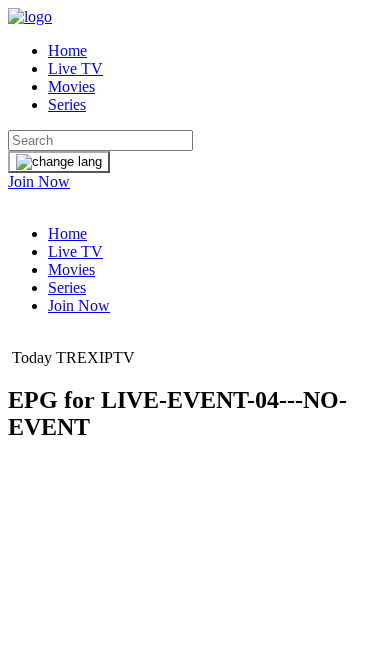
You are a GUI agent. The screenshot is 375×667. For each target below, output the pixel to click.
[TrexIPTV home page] (30, 16)
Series (67, 104)
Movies (71, 86)
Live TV (75, 68)
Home (67, 50)
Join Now (39, 181)
